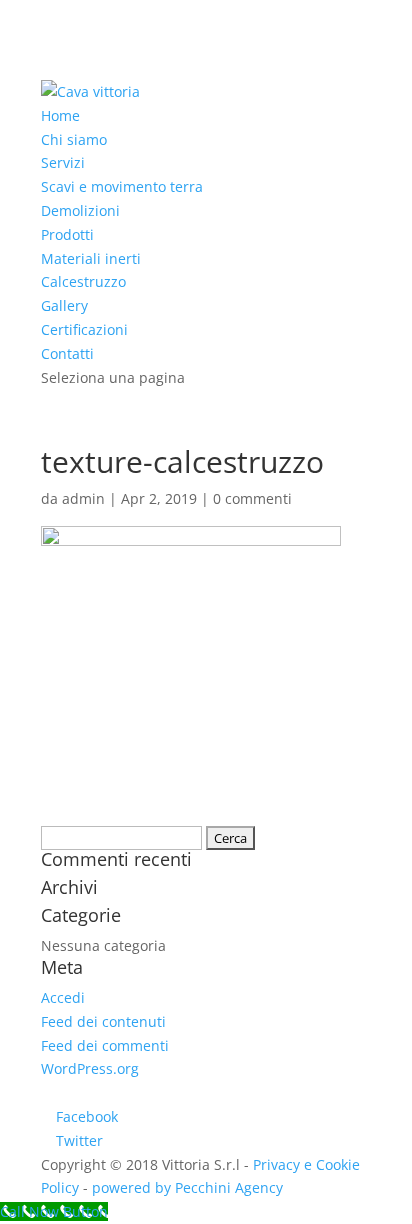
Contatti (67, 353)
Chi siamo (74, 139)
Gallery (64, 305)
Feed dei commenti (105, 1045)
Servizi (63, 162)
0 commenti (252, 498)
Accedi (63, 997)
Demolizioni (80, 210)
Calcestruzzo (83, 281)
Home (60, 115)
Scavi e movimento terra (122, 186)
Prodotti (67, 234)
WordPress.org (90, 1068)
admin (83, 498)
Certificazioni (84, 329)
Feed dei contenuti (103, 1021)
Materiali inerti (91, 258)
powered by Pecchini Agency (187, 1187)
